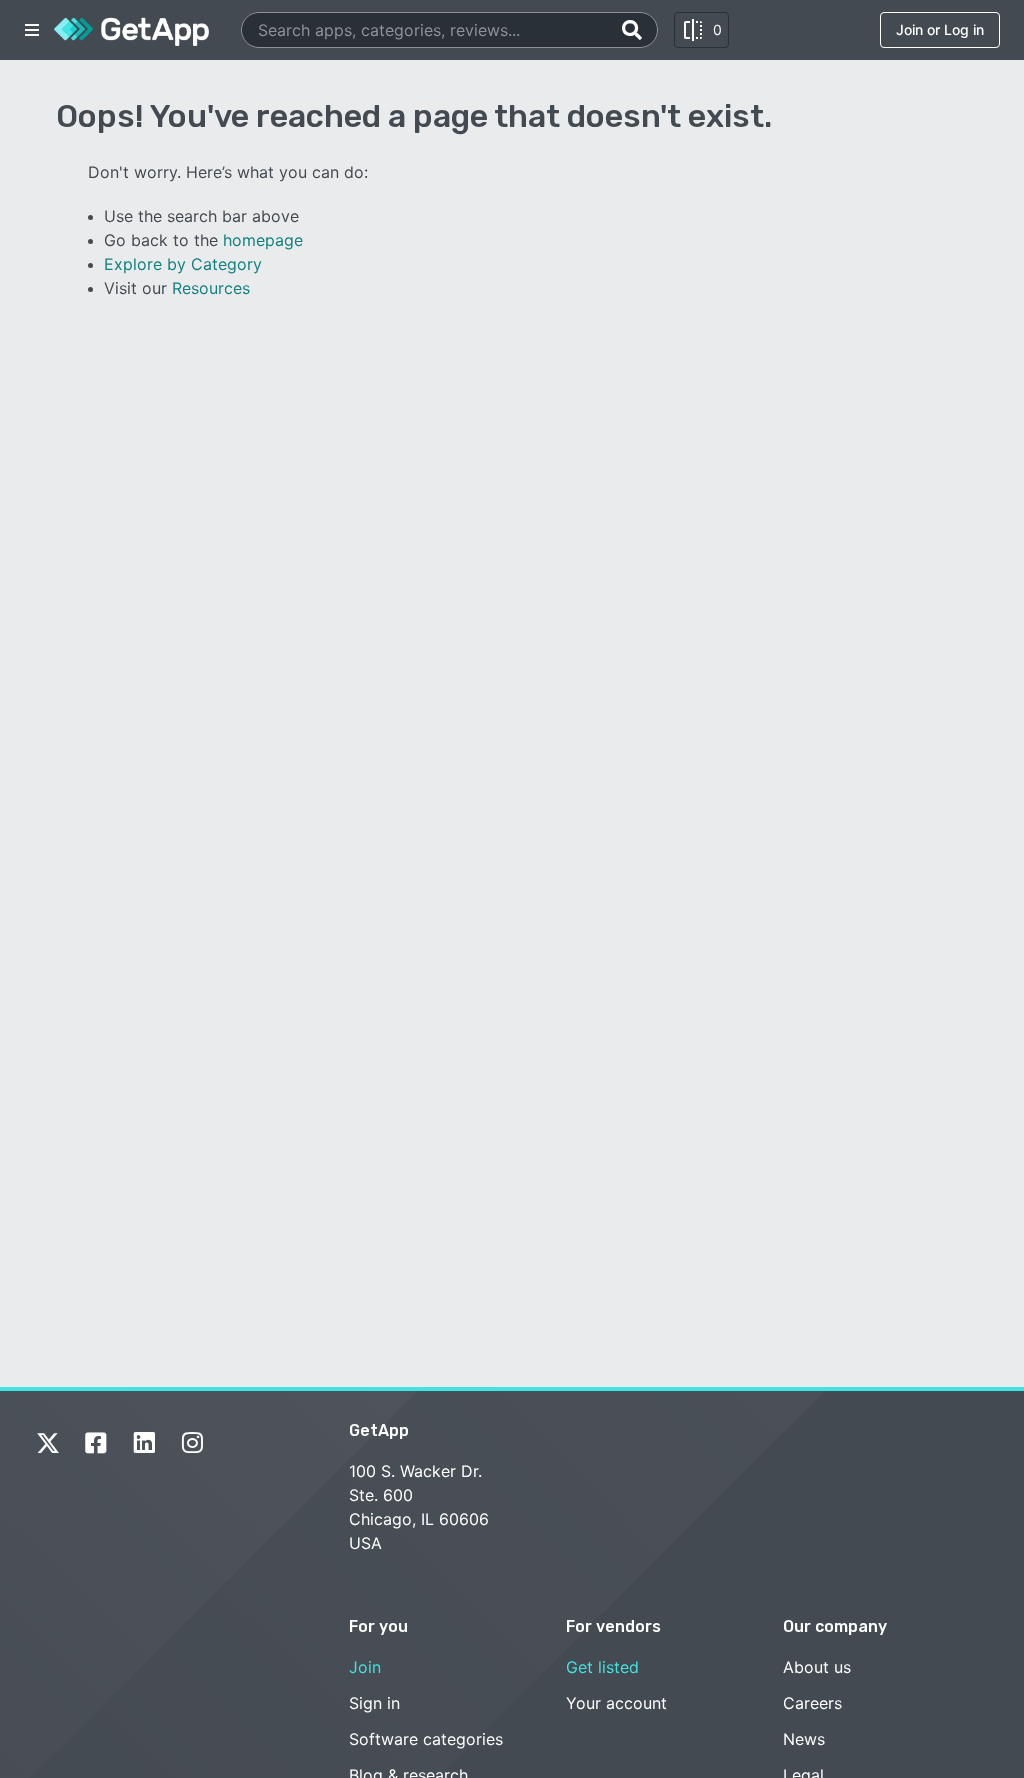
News (804, 1739)
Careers (812, 1703)
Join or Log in (940, 29)
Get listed (602, 1667)
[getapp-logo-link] (131, 30)
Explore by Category (183, 264)
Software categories (426, 1739)
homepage (263, 240)
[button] (32, 30)
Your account (616, 1703)
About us (817, 1667)
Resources (211, 288)
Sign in (374, 1703)
